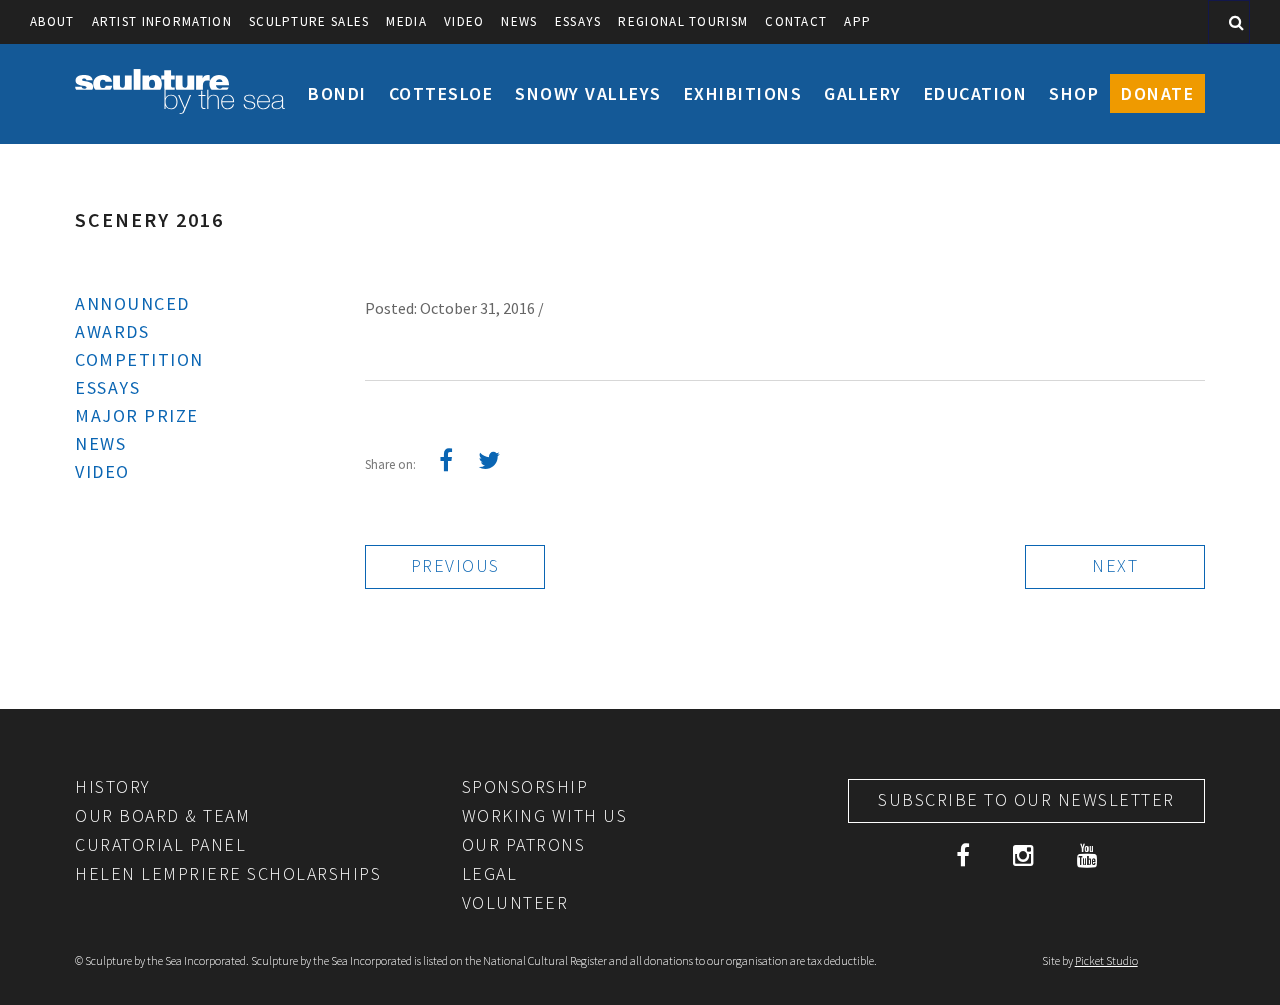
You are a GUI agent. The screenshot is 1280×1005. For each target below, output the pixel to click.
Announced (132, 303)
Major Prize (137, 415)
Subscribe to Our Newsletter (1026, 799)
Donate (1157, 93)
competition (139, 359)
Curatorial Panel (160, 844)
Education (976, 93)
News (519, 21)
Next (1115, 565)
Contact (796, 21)
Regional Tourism (683, 21)
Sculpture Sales (309, 21)
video (464, 21)
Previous (455, 565)
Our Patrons (524, 844)
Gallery (863, 93)
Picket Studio (1106, 960)
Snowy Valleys (588, 93)
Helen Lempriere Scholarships (228, 873)
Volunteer (515, 902)
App (857, 21)
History (113, 786)
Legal (490, 873)
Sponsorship (525, 786)
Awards (112, 331)
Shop (1074, 93)
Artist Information (162, 21)
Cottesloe (441, 93)
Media (406, 21)
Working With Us (545, 815)
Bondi (337, 93)
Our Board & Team (162, 815)
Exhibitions (743, 93)
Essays (578, 21)
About (52, 21)
